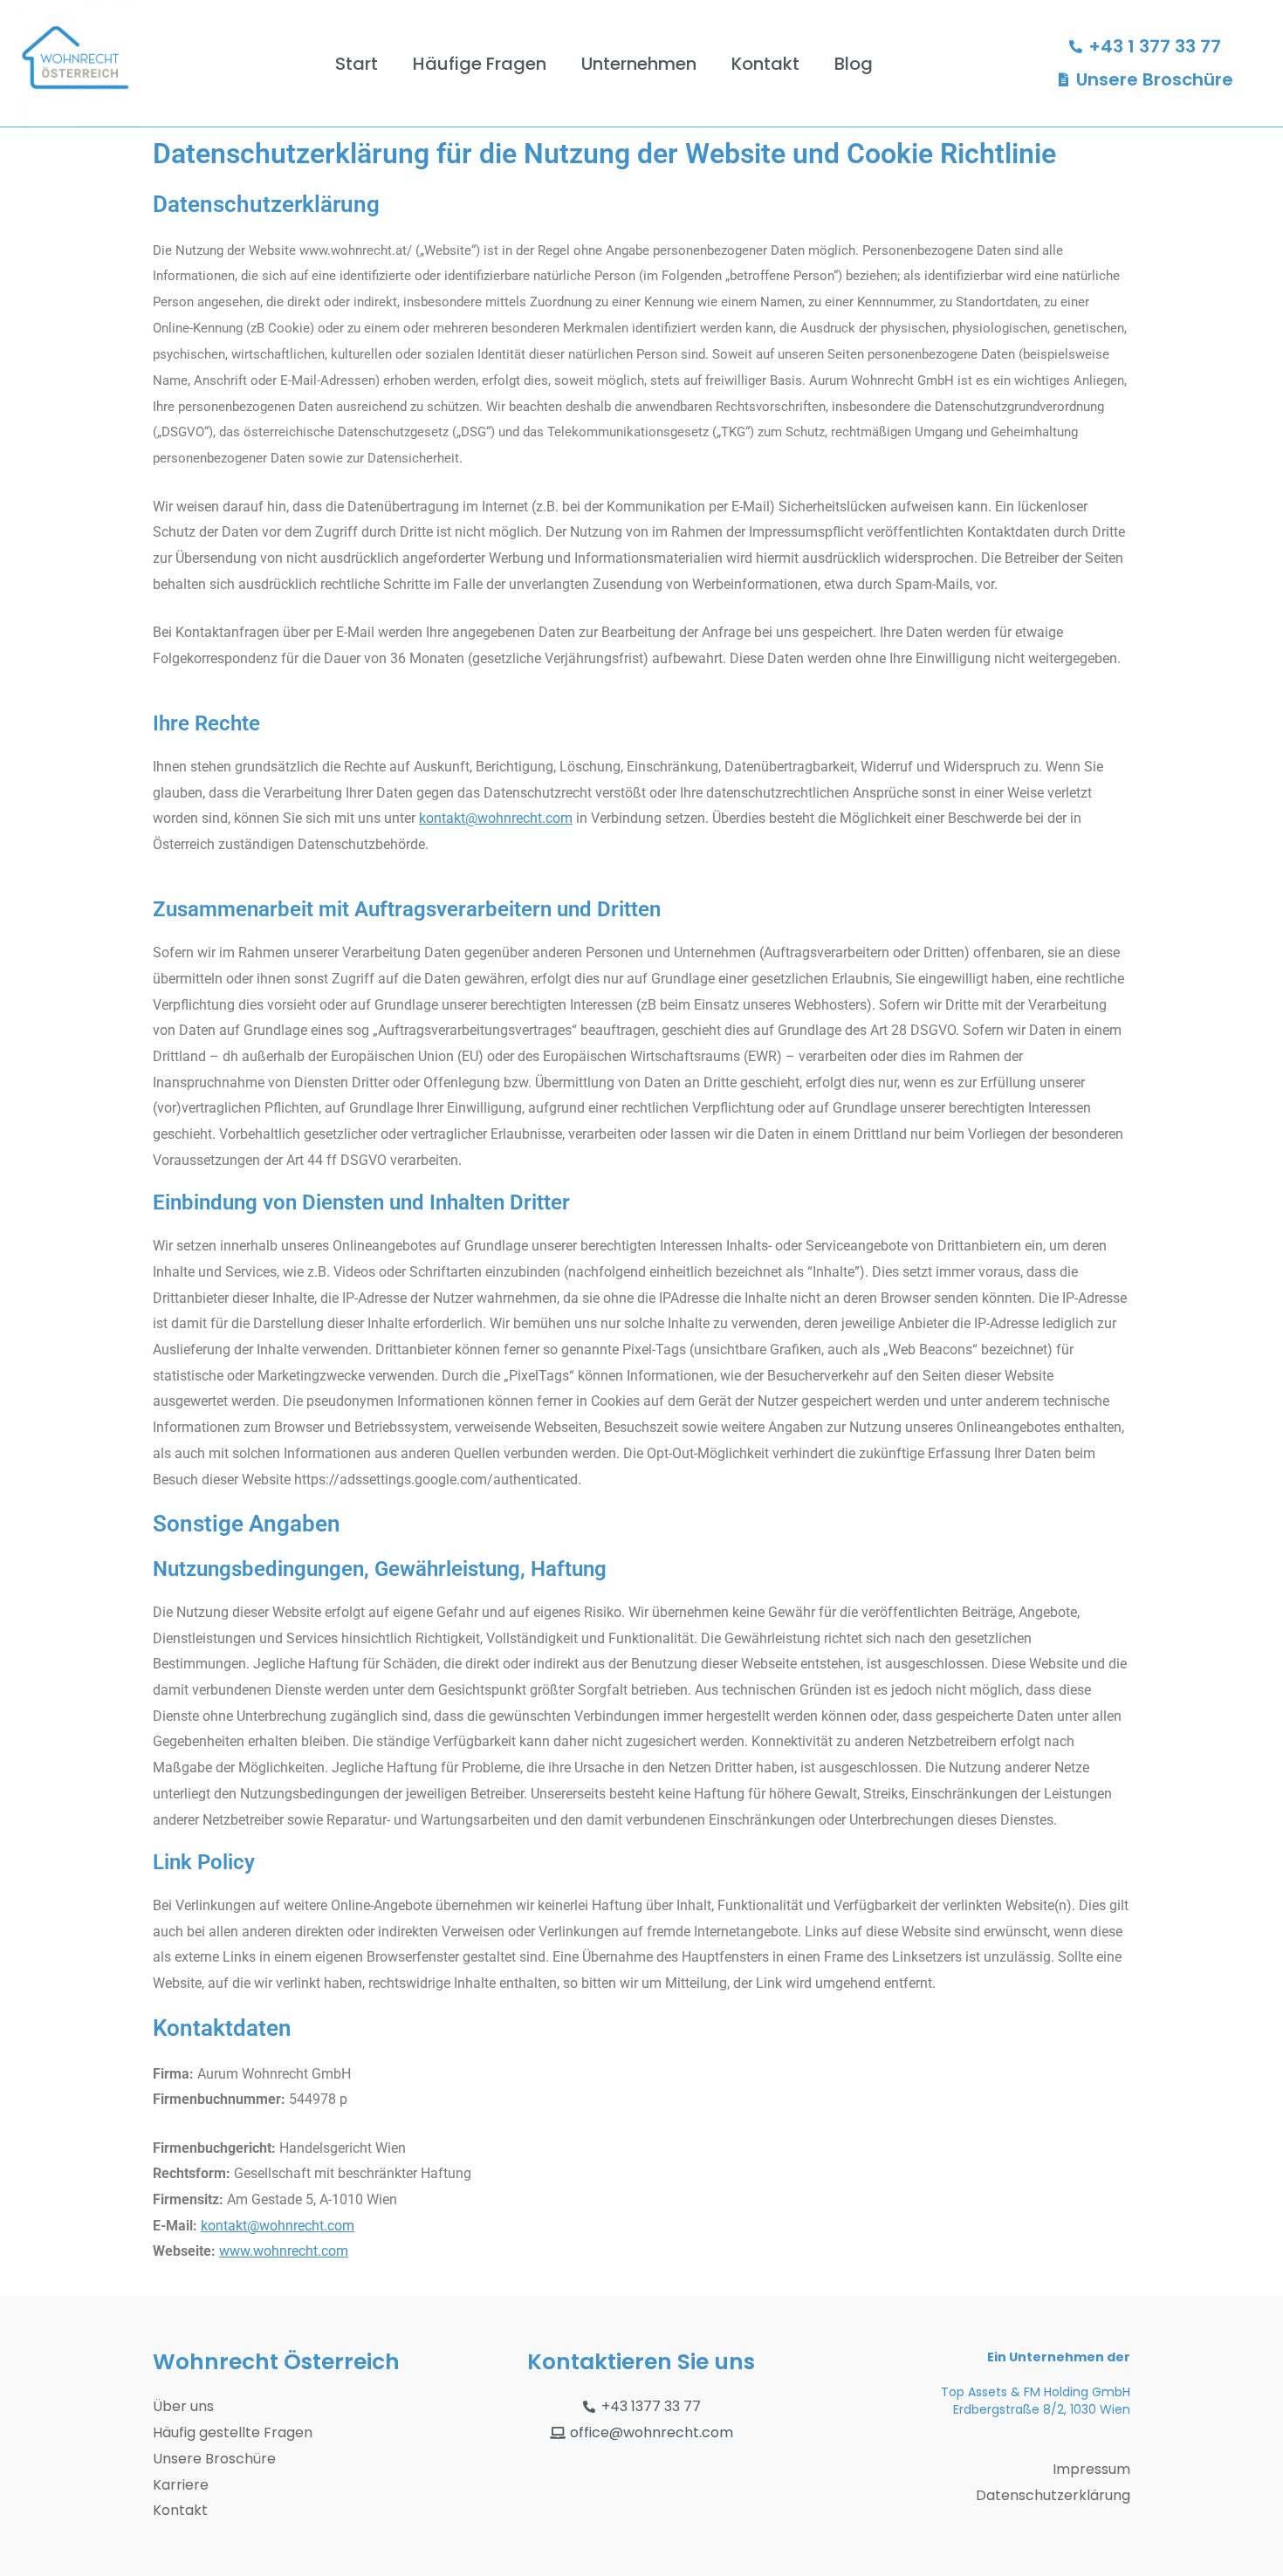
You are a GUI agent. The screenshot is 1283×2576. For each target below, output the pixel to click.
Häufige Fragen (480, 64)
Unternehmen (639, 64)
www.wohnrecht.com (284, 2251)
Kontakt (765, 64)
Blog (854, 64)
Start (357, 64)
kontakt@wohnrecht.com (496, 818)
